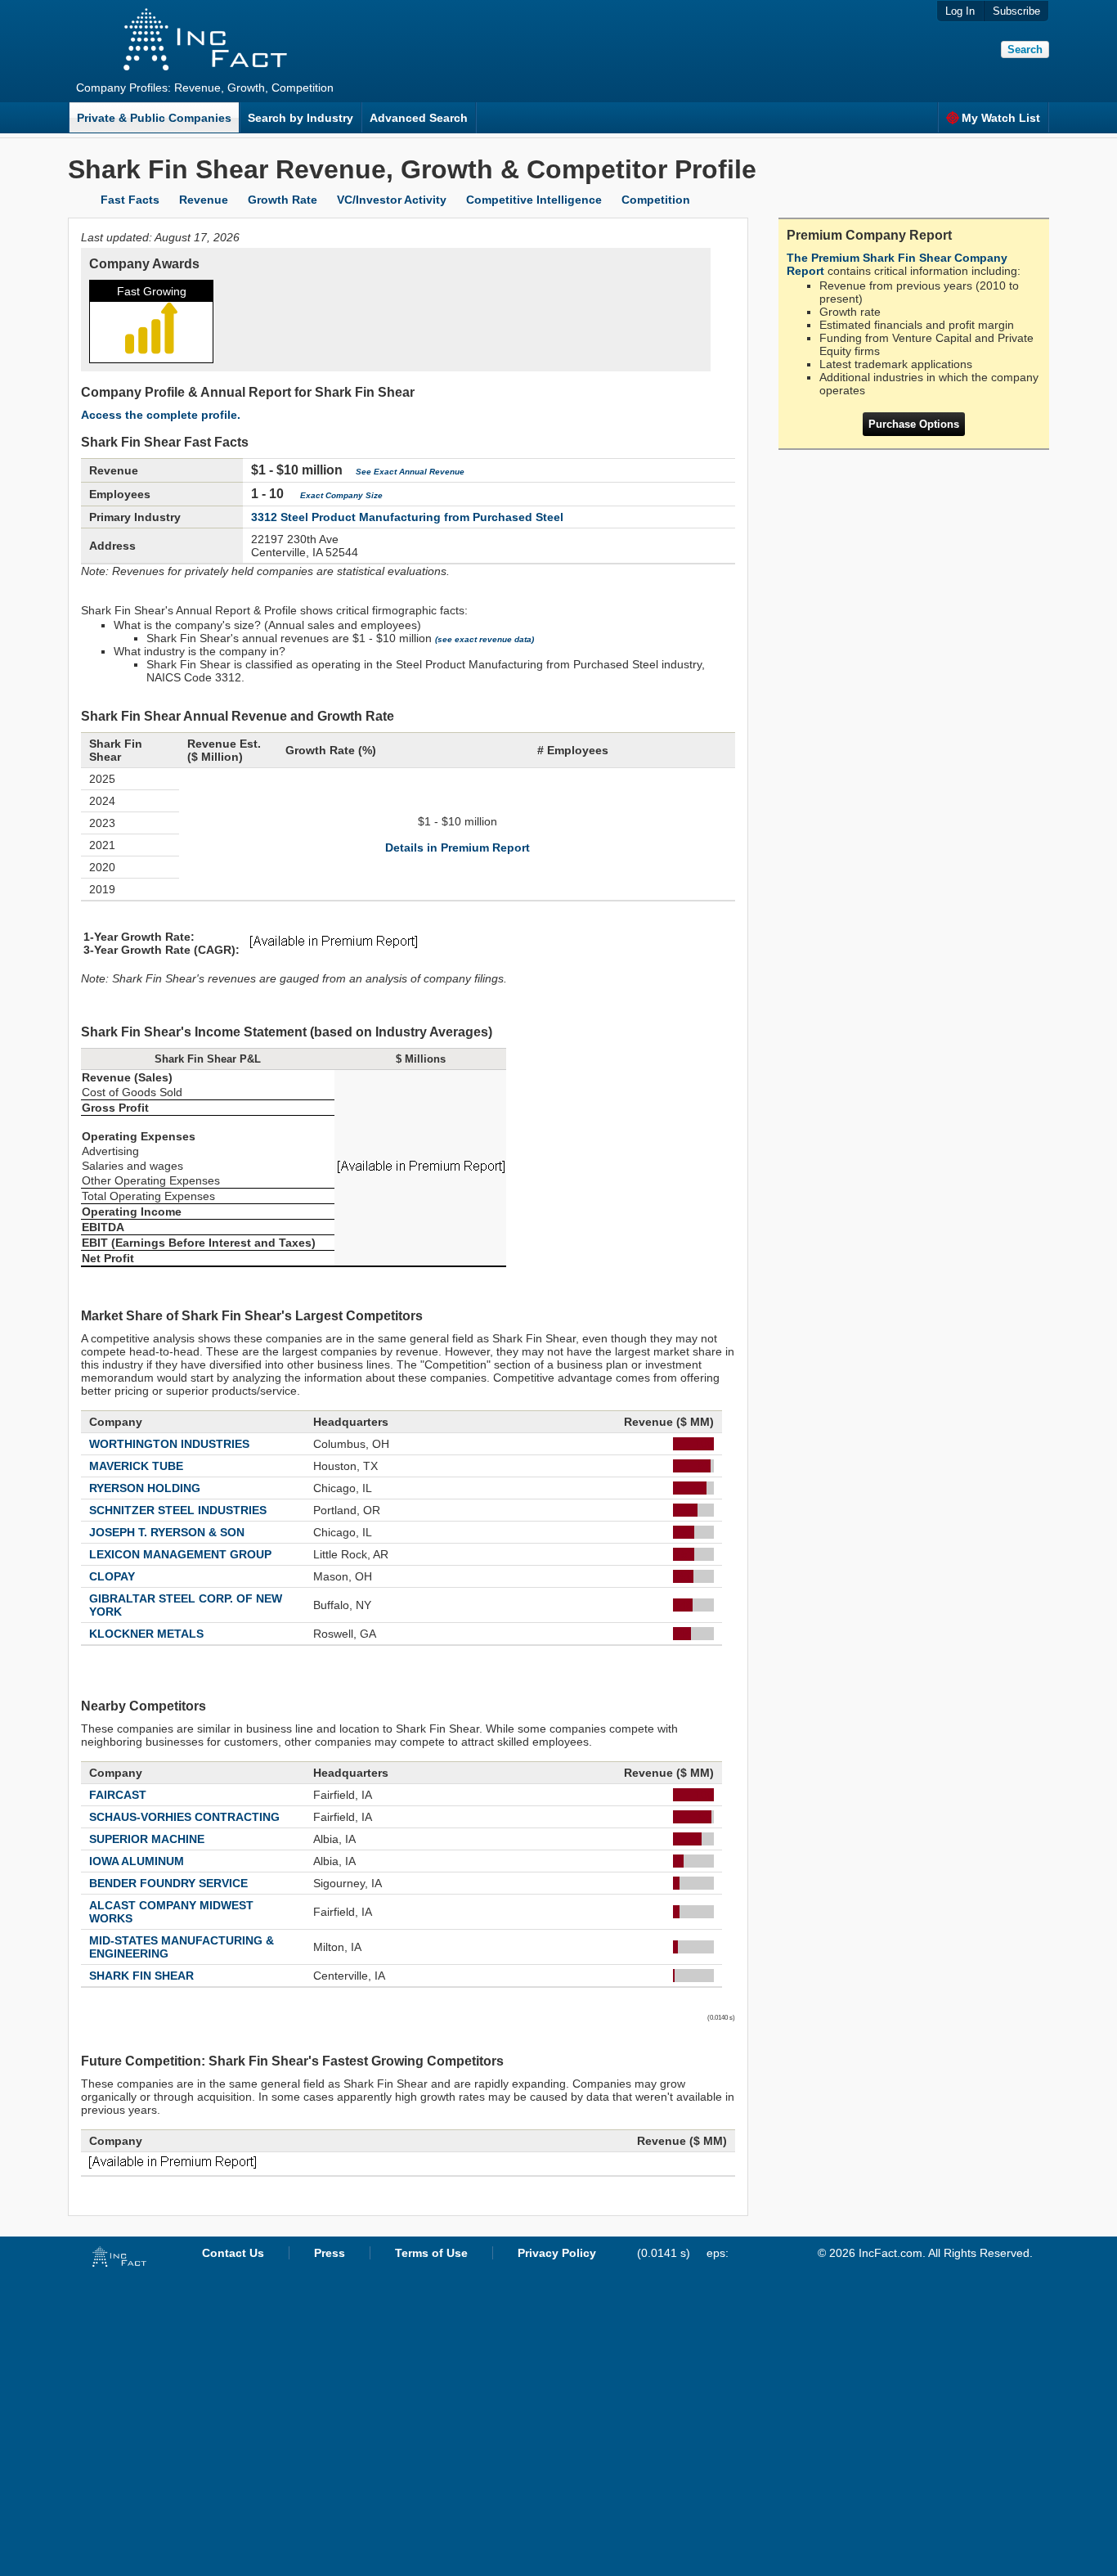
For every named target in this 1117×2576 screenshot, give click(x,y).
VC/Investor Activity (392, 200)
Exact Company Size (341, 495)
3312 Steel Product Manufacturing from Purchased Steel (407, 517)
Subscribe (1016, 11)
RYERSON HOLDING (145, 1488)
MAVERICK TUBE (136, 1466)
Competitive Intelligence (534, 200)
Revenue (204, 200)
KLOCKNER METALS (146, 1634)
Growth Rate (283, 200)
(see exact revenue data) (484, 639)
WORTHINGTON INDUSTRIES (169, 1444)
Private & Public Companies (154, 118)
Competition (656, 200)
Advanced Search (419, 118)
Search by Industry (301, 118)
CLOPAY (112, 1576)
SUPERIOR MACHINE (147, 1839)
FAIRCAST (118, 1795)
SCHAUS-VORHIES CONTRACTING (184, 1817)
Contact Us (233, 2253)
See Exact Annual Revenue (410, 472)
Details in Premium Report (458, 847)
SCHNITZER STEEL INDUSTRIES (178, 1510)
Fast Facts (130, 200)
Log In (960, 11)
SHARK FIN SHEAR (141, 1976)
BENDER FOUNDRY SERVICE (168, 1883)
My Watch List (1001, 118)
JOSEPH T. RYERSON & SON (167, 1532)
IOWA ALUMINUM (137, 1861)
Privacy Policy (557, 2253)
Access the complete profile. (161, 415)
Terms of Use (431, 2253)
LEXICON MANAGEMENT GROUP (180, 1554)
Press (330, 2253)
